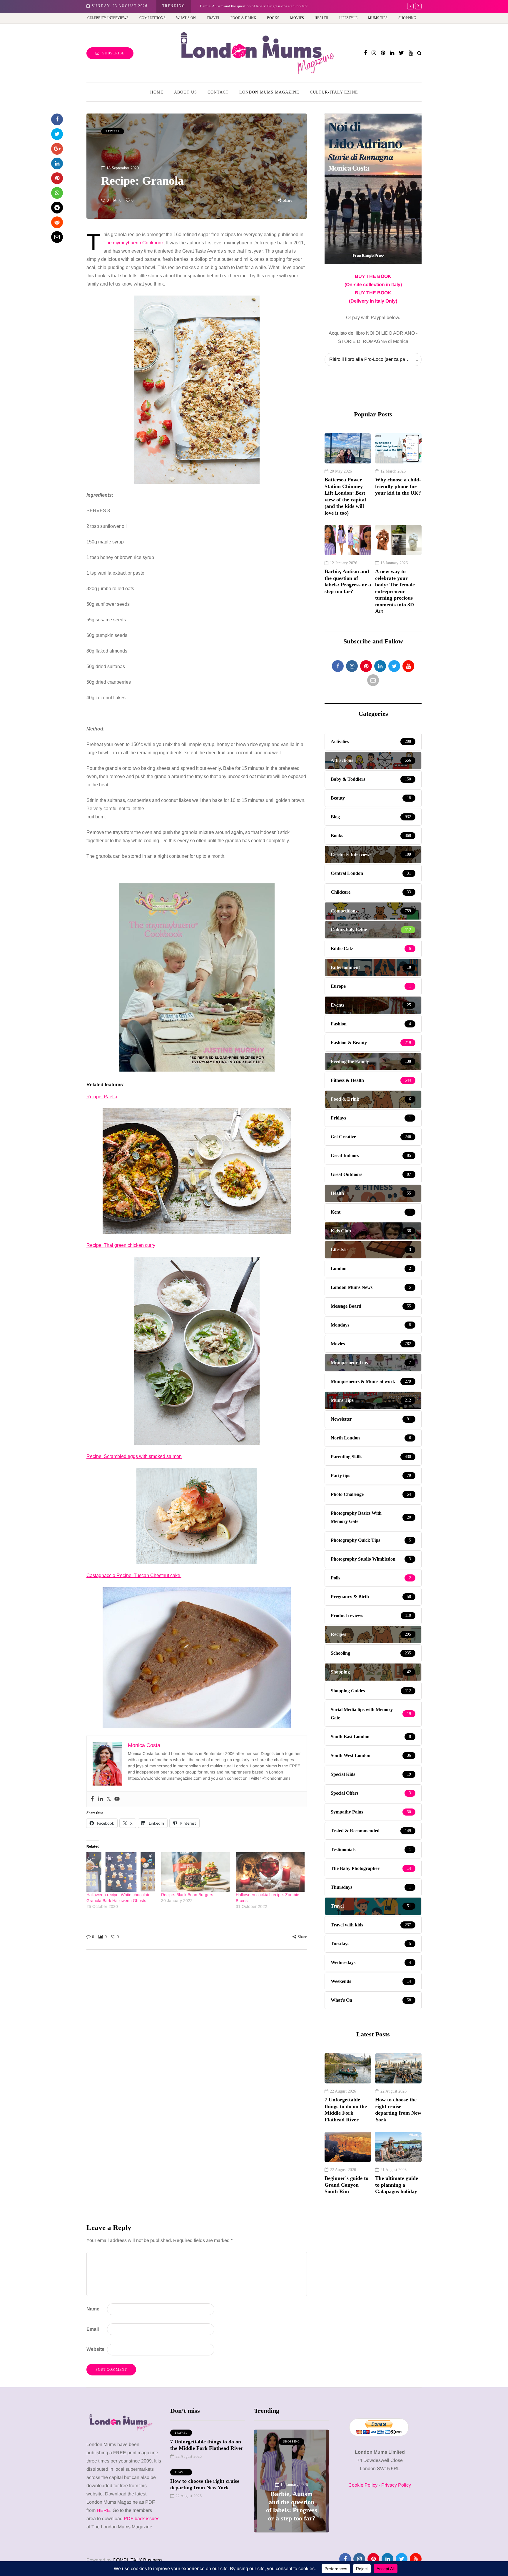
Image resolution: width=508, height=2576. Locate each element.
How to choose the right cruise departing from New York (398, 2110)
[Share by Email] (57, 237)
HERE (103, 2510)
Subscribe (113, 53)
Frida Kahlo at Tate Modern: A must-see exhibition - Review (248, 6)
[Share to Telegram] (57, 208)
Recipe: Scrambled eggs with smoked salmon (134, 1456)
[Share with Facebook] (57, 119)
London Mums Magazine (269, 92)
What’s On (186, 18)
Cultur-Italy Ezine (334, 92)
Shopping (407, 18)
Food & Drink (243, 18)
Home (157, 92)
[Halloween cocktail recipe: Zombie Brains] (270, 1872)
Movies (297, 18)
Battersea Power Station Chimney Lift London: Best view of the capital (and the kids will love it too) (345, 496)
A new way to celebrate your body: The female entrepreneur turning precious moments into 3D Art (395, 591)
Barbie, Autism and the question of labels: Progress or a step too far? (348, 581)
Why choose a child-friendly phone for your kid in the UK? (398, 486)
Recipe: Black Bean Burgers (187, 1895)
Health (321, 18)
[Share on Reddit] (57, 222)
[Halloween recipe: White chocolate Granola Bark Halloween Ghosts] (121, 1872)
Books (273, 18)
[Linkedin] (101, 1799)
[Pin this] (57, 178)
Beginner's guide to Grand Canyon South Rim (346, 2185)
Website (95, 2349)
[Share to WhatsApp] (57, 193)
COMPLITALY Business (138, 2560)
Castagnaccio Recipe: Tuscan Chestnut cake (134, 1575)
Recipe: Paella (102, 1097)
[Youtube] (117, 1799)
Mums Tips (378, 18)
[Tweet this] (57, 134)
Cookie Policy (363, 2485)
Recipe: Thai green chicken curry (121, 1245)
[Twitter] (109, 1799)
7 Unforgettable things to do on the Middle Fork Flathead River (346, 2110)
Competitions (152, 18)
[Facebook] (92, 1799)
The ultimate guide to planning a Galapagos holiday (397, 2185)
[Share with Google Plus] (57, 149)
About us (186, 92)
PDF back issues (142, 2519)
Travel (213, 18)
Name (93, 2309)
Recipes (113, 131)
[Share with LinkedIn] (57, 163)
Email (93, 2329)
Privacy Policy (396, 2485)
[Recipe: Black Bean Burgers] (195, 1872)
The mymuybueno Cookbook (134, 243)
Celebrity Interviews (108, 18)
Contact (218, 92)
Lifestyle (348, 18)
